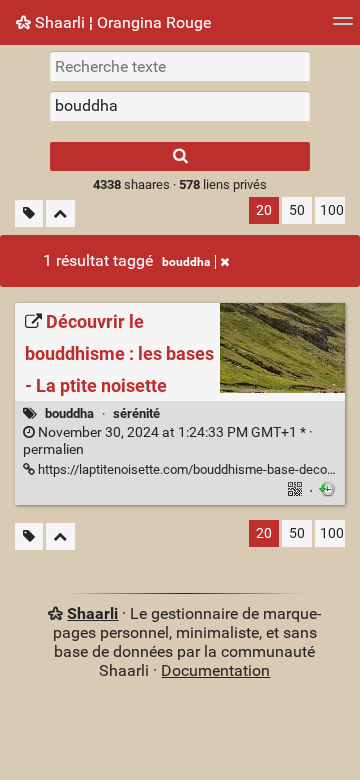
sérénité (136, 413)
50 (297, 210)
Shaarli (92, 613)
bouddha (186, 262)
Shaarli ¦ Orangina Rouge (121, 22)
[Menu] (343, 27)
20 (264, 210)
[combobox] (180, 106)
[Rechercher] (180, 156)
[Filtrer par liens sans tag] (29, 213)
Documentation (215, 670)
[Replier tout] (60, 213)
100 (332, 210)
